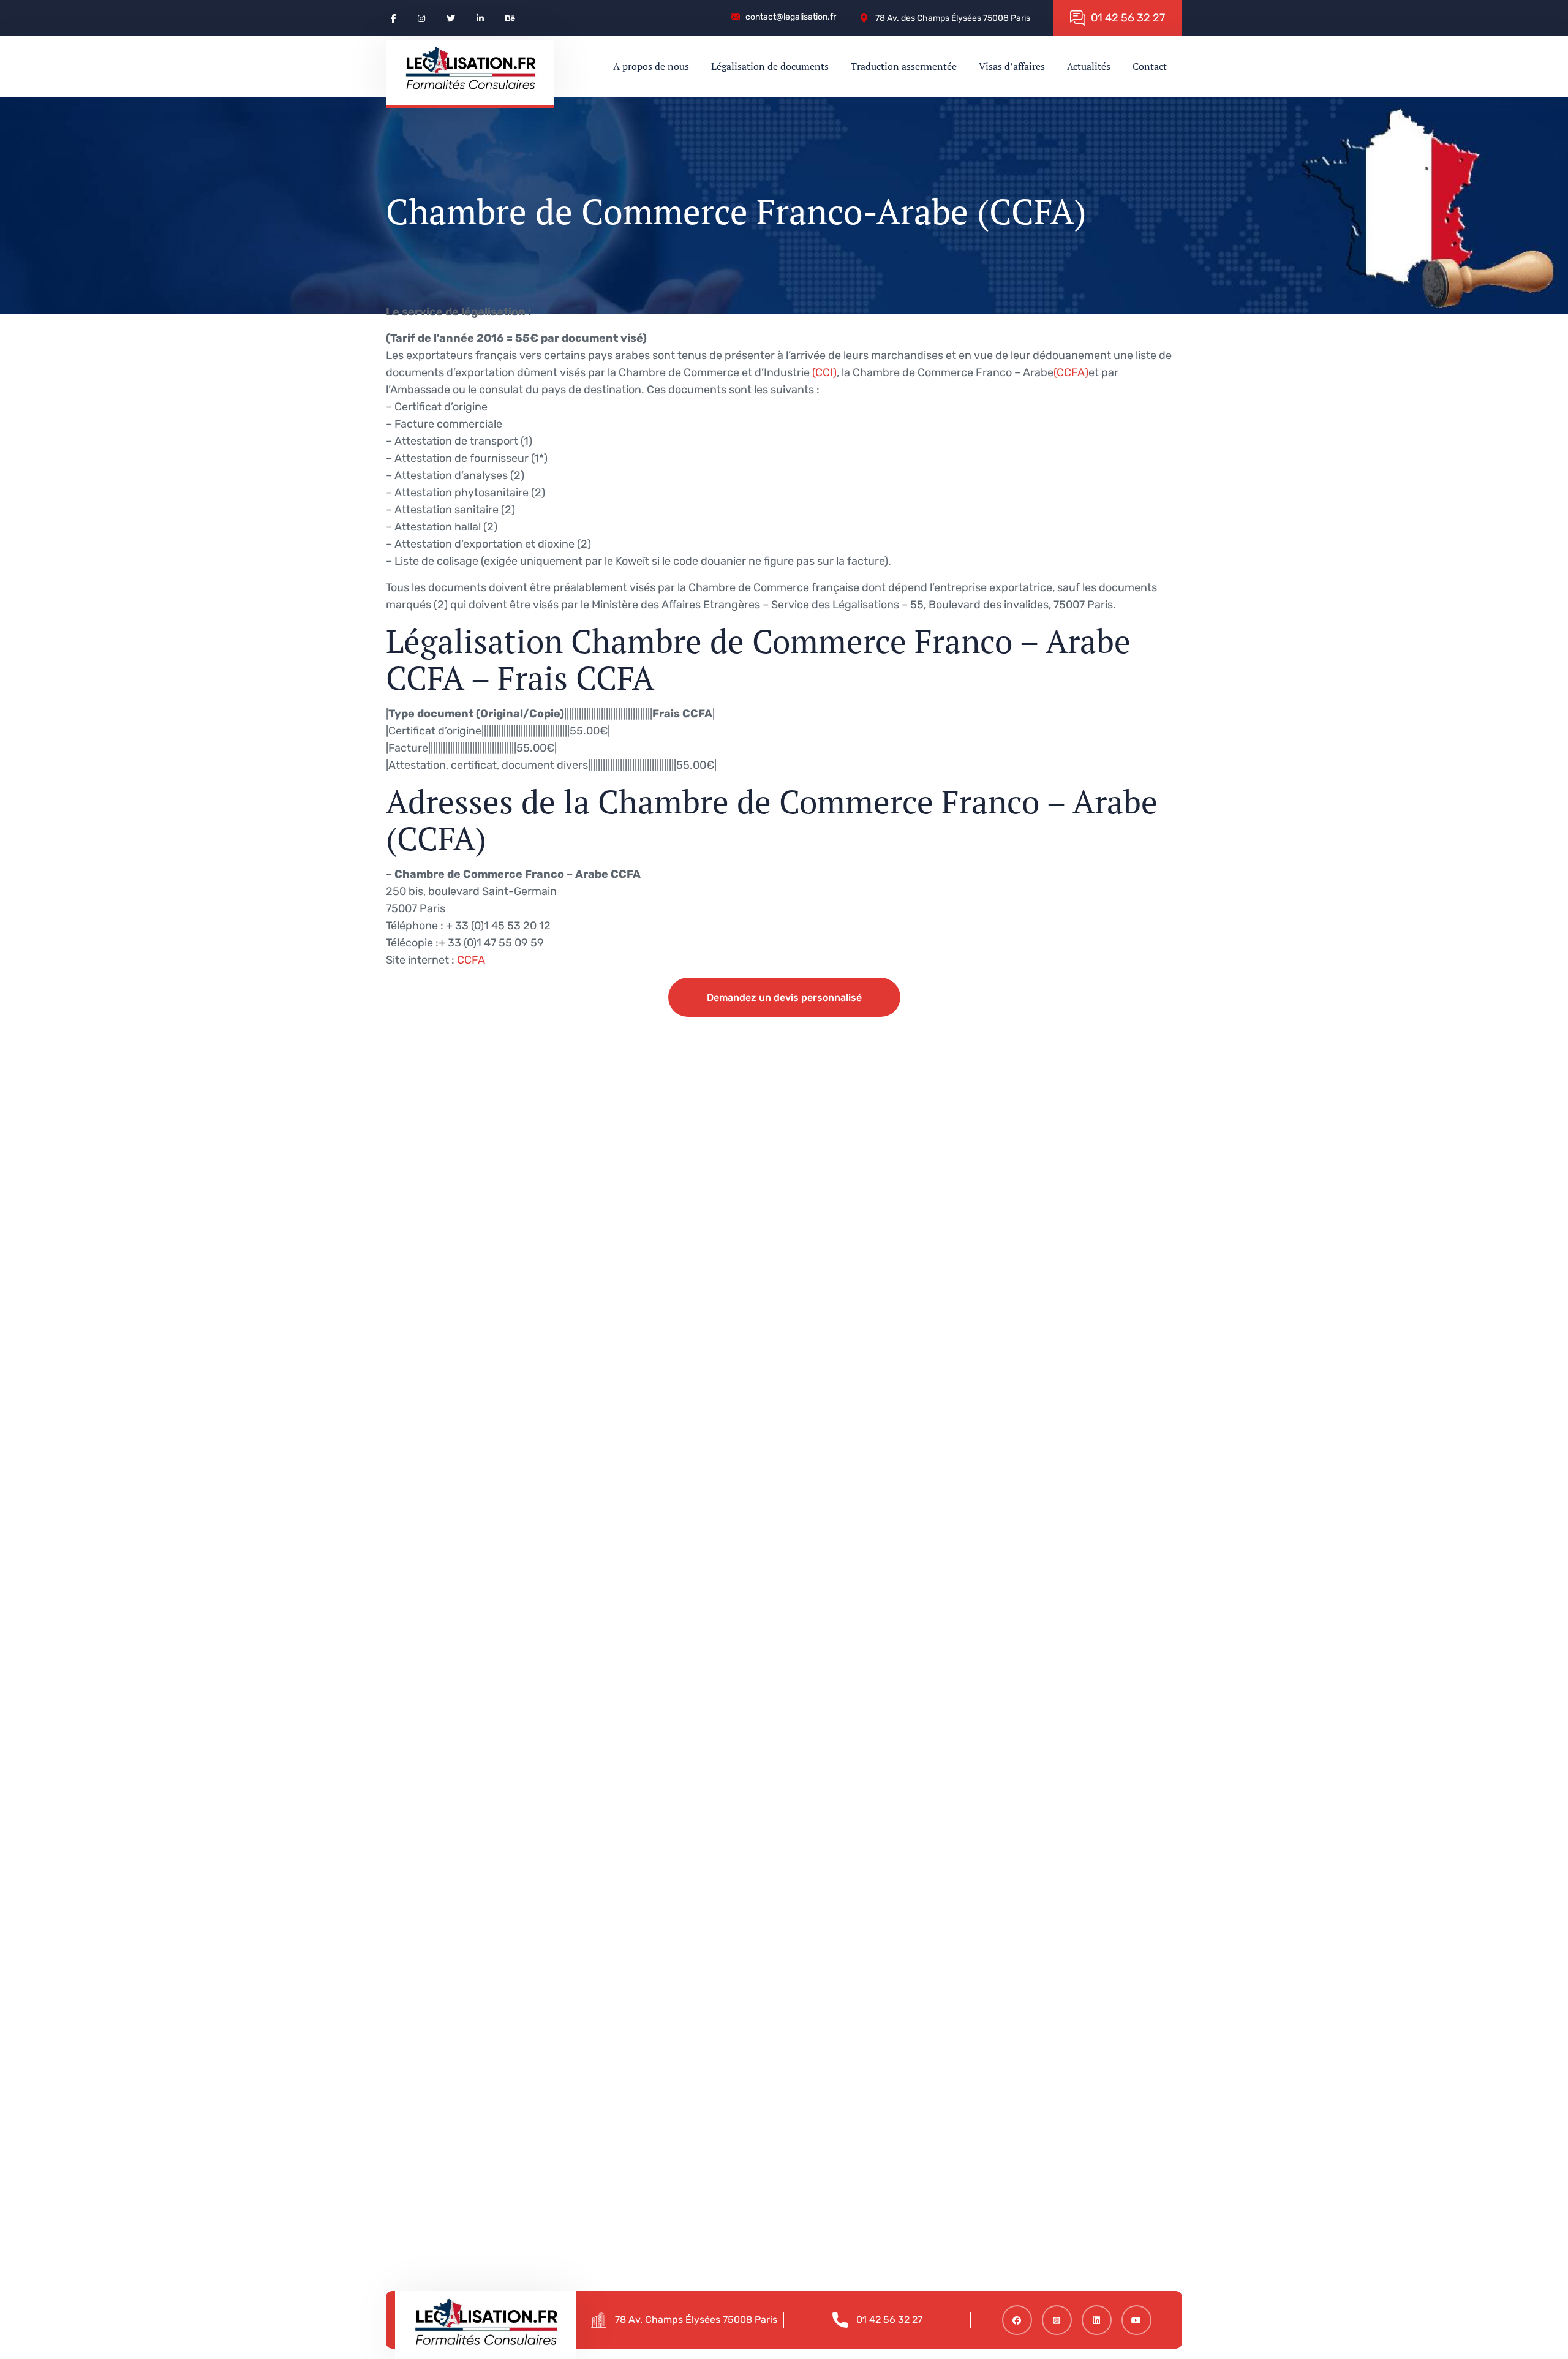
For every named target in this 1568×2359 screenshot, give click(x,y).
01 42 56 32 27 (889, 2319)
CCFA (471, 960)
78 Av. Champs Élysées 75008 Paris (696, 2319)
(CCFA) (1071, 372)
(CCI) (824, 372)
